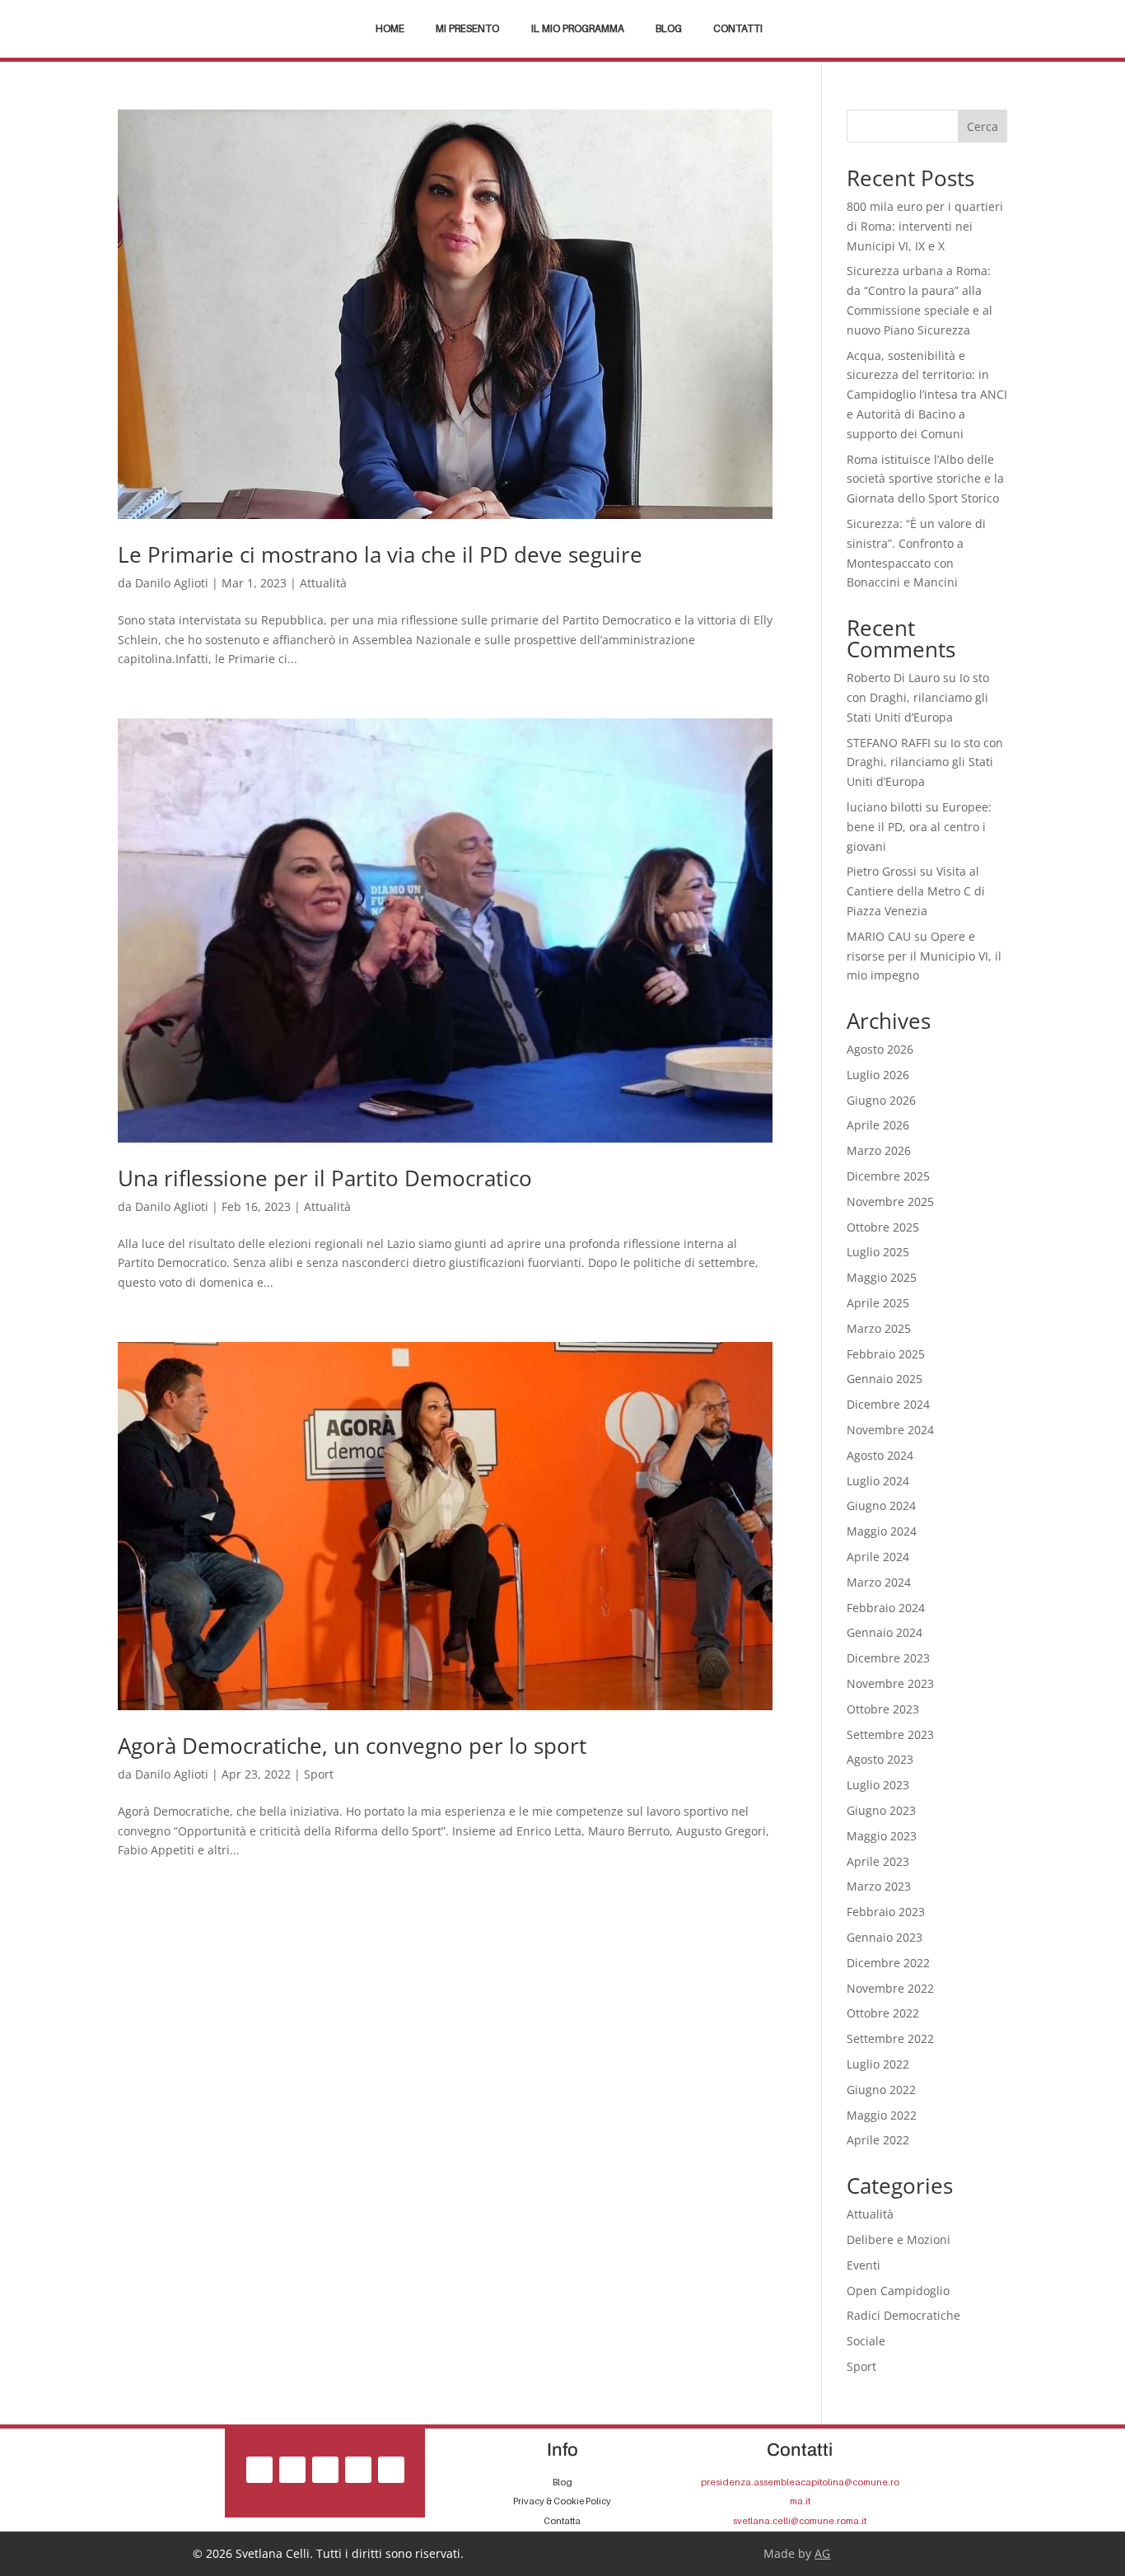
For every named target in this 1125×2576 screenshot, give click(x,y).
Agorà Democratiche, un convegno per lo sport (352, 1746)
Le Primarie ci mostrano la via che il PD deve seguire (380, 554)
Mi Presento (467, 29)
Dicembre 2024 (888, 1404)
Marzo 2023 (879, 1886)
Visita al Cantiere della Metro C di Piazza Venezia (916, 891)
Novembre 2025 (890, 1202)
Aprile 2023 (878, 1861)
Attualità (323, 583)
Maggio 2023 (882, 1836)
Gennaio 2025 (885, 1379)
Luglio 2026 (878, 1075)
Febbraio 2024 (886, 1608)
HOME (390, 29)
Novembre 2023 (890, 1683)
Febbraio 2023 (886, 1912)
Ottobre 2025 (883, 1227)
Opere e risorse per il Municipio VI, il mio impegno (924, 956)
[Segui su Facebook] (259, 2470)
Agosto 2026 (880, 1049)
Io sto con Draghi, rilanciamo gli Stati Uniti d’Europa (918, 697)
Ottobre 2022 (883, 2013)
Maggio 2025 (882, 1277)
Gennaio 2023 (885, 1937)
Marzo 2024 (879, 1582)
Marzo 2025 (879, 1328)
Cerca (983, 126)
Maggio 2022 (882, 2115)
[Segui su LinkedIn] (358, 2470)
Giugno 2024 (881, 1505)
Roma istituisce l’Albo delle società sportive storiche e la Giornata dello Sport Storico (925, 479)
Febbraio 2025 (886, 1354)
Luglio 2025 (878, 1252)
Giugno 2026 (881, 1100)
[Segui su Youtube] (391, 2470)
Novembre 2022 (890, 1988)
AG (822, 2553)
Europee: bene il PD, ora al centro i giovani (919, 827)
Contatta (562, 2521)
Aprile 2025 (878, 1303)
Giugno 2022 (881, 2090)
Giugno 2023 (881, 1810)
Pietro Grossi (882, 871)
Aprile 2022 (878, 2140)
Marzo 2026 (879, 1150)
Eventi (864, 2265)
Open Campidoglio (898, 2291)
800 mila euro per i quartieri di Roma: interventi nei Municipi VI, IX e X (925, 226)
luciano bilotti (885, 807)
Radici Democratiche (903, 2315)
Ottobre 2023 (883, 1709)
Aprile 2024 (878, 1557)
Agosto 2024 (880, 1455)
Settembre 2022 (890, 2038)
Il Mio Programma (578, 29)
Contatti (738, 29)
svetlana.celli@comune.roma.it (800, 2521)
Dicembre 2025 (888, 1176)
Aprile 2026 (878, 1125)
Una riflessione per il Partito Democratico (325, 1178)
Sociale (866, 2341)
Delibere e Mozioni (899, 2239)
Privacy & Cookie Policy (562, 2501)
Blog (669, 29)
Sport (319, 1774)
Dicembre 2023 (888, 1658)
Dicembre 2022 (888, 1963)
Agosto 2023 (880, 1759)
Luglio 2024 (878, 1481)
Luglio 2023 (878, 1785)
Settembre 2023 (890, 1734)
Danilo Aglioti (172, 583)
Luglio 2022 (878, 2064)
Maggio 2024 (882, 1531)
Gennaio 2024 (885, 1632)
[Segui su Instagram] (292, 2470)
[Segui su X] (325, 2470)
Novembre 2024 (890, 1430)
